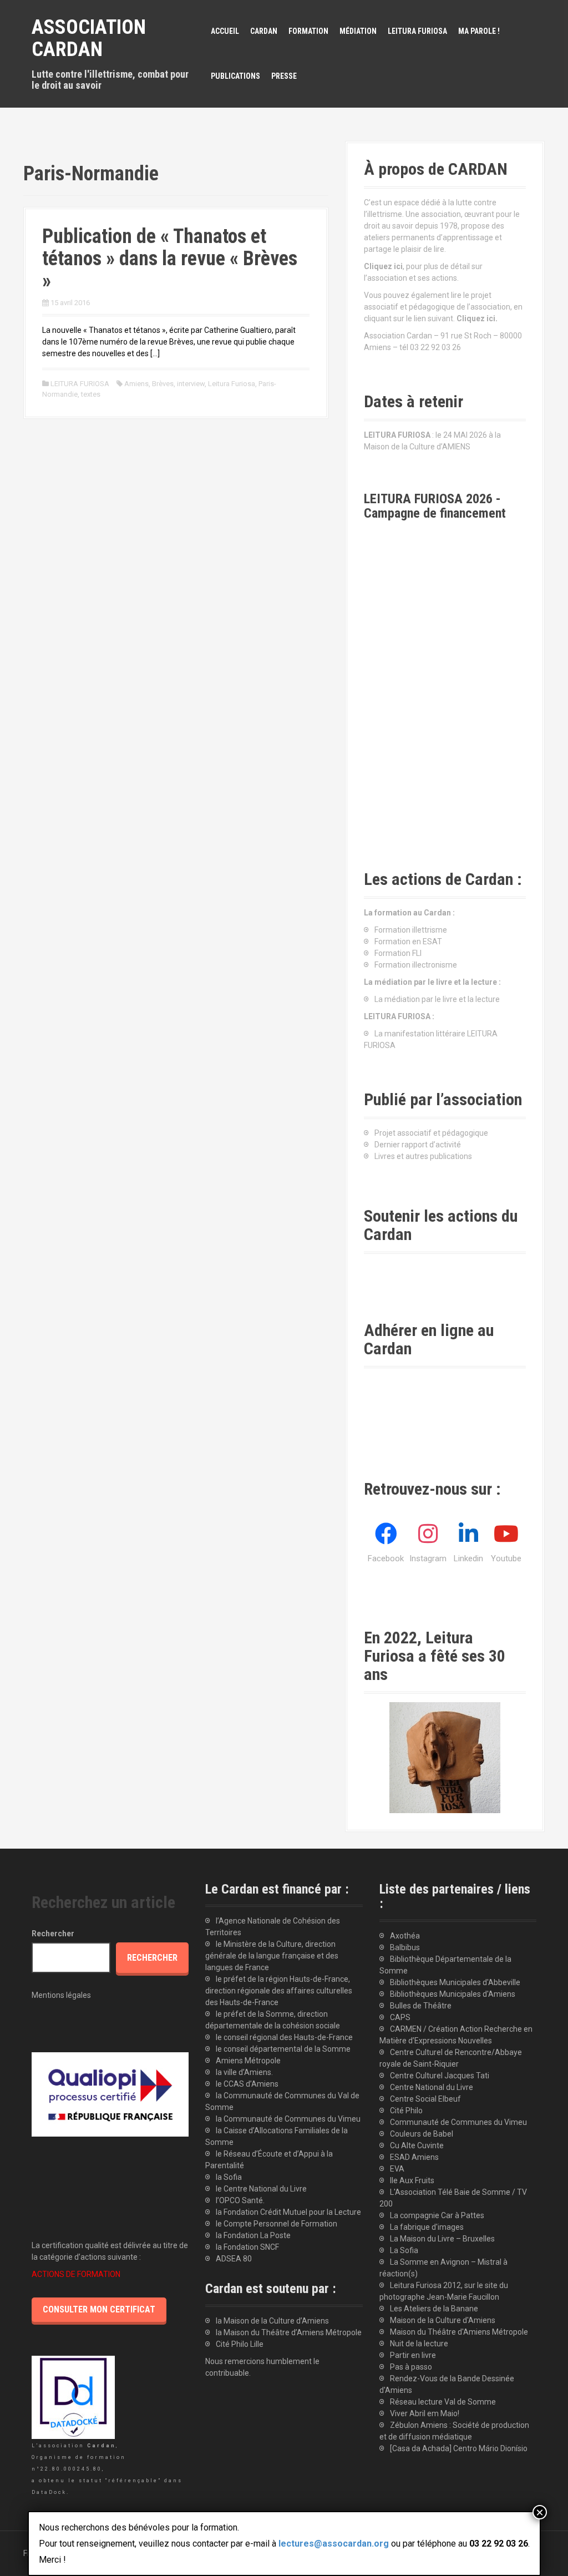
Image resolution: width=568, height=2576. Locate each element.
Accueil (225, 31)
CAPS (400, 2017)
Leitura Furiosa (232, 384)
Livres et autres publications (423, 1156)
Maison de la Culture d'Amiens (443, 2320)
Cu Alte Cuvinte (417, 2145)
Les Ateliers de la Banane (434, 2309)
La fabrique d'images (427, 2227)
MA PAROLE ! (479, 31)
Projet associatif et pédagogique (431, 1133)
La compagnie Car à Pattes (437, 2215)
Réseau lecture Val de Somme (443, 2402)
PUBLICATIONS (235, 76)
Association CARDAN (89, 38)
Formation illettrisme (411, 930)
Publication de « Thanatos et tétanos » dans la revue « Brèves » (170, 258)
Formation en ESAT (408, 942)
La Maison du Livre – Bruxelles (442, 2239)
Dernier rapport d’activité (418, 1145)
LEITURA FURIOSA (417, 31)
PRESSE (284, 76)
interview (191, 384)
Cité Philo (406, 2111)
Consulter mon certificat (99, 2309)
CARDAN (264, 31)
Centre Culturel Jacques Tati (440, 2076)
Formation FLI (398, 953)
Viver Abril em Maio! (425, 2413)
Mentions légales (61, 1995)
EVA (397, 2169)
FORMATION (308, 31)
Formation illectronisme (416, 965)
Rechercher (53, 1934)
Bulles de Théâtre (421, 2006)
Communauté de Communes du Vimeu (458, 2122)
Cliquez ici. (477, 318)
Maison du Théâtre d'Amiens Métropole (459, 2332)
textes (91, 394)
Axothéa (405, 1936)
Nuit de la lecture (419, 2344)
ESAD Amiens (414, 2157)
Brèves (163, 384)
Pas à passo (411, 2367)
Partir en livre (413, 2355)
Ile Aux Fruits (412, 2180)
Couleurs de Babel (422, 2134)
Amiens (136, 384)
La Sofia (404, 2250)
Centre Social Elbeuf (425, 2099)
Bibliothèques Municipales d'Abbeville (455, 1982)
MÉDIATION (358, 31)
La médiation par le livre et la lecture (437, 999)
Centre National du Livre (432, 2087)
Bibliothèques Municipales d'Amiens (453, 1994)
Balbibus (405, 1947)
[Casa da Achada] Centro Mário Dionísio (459, 2448)
